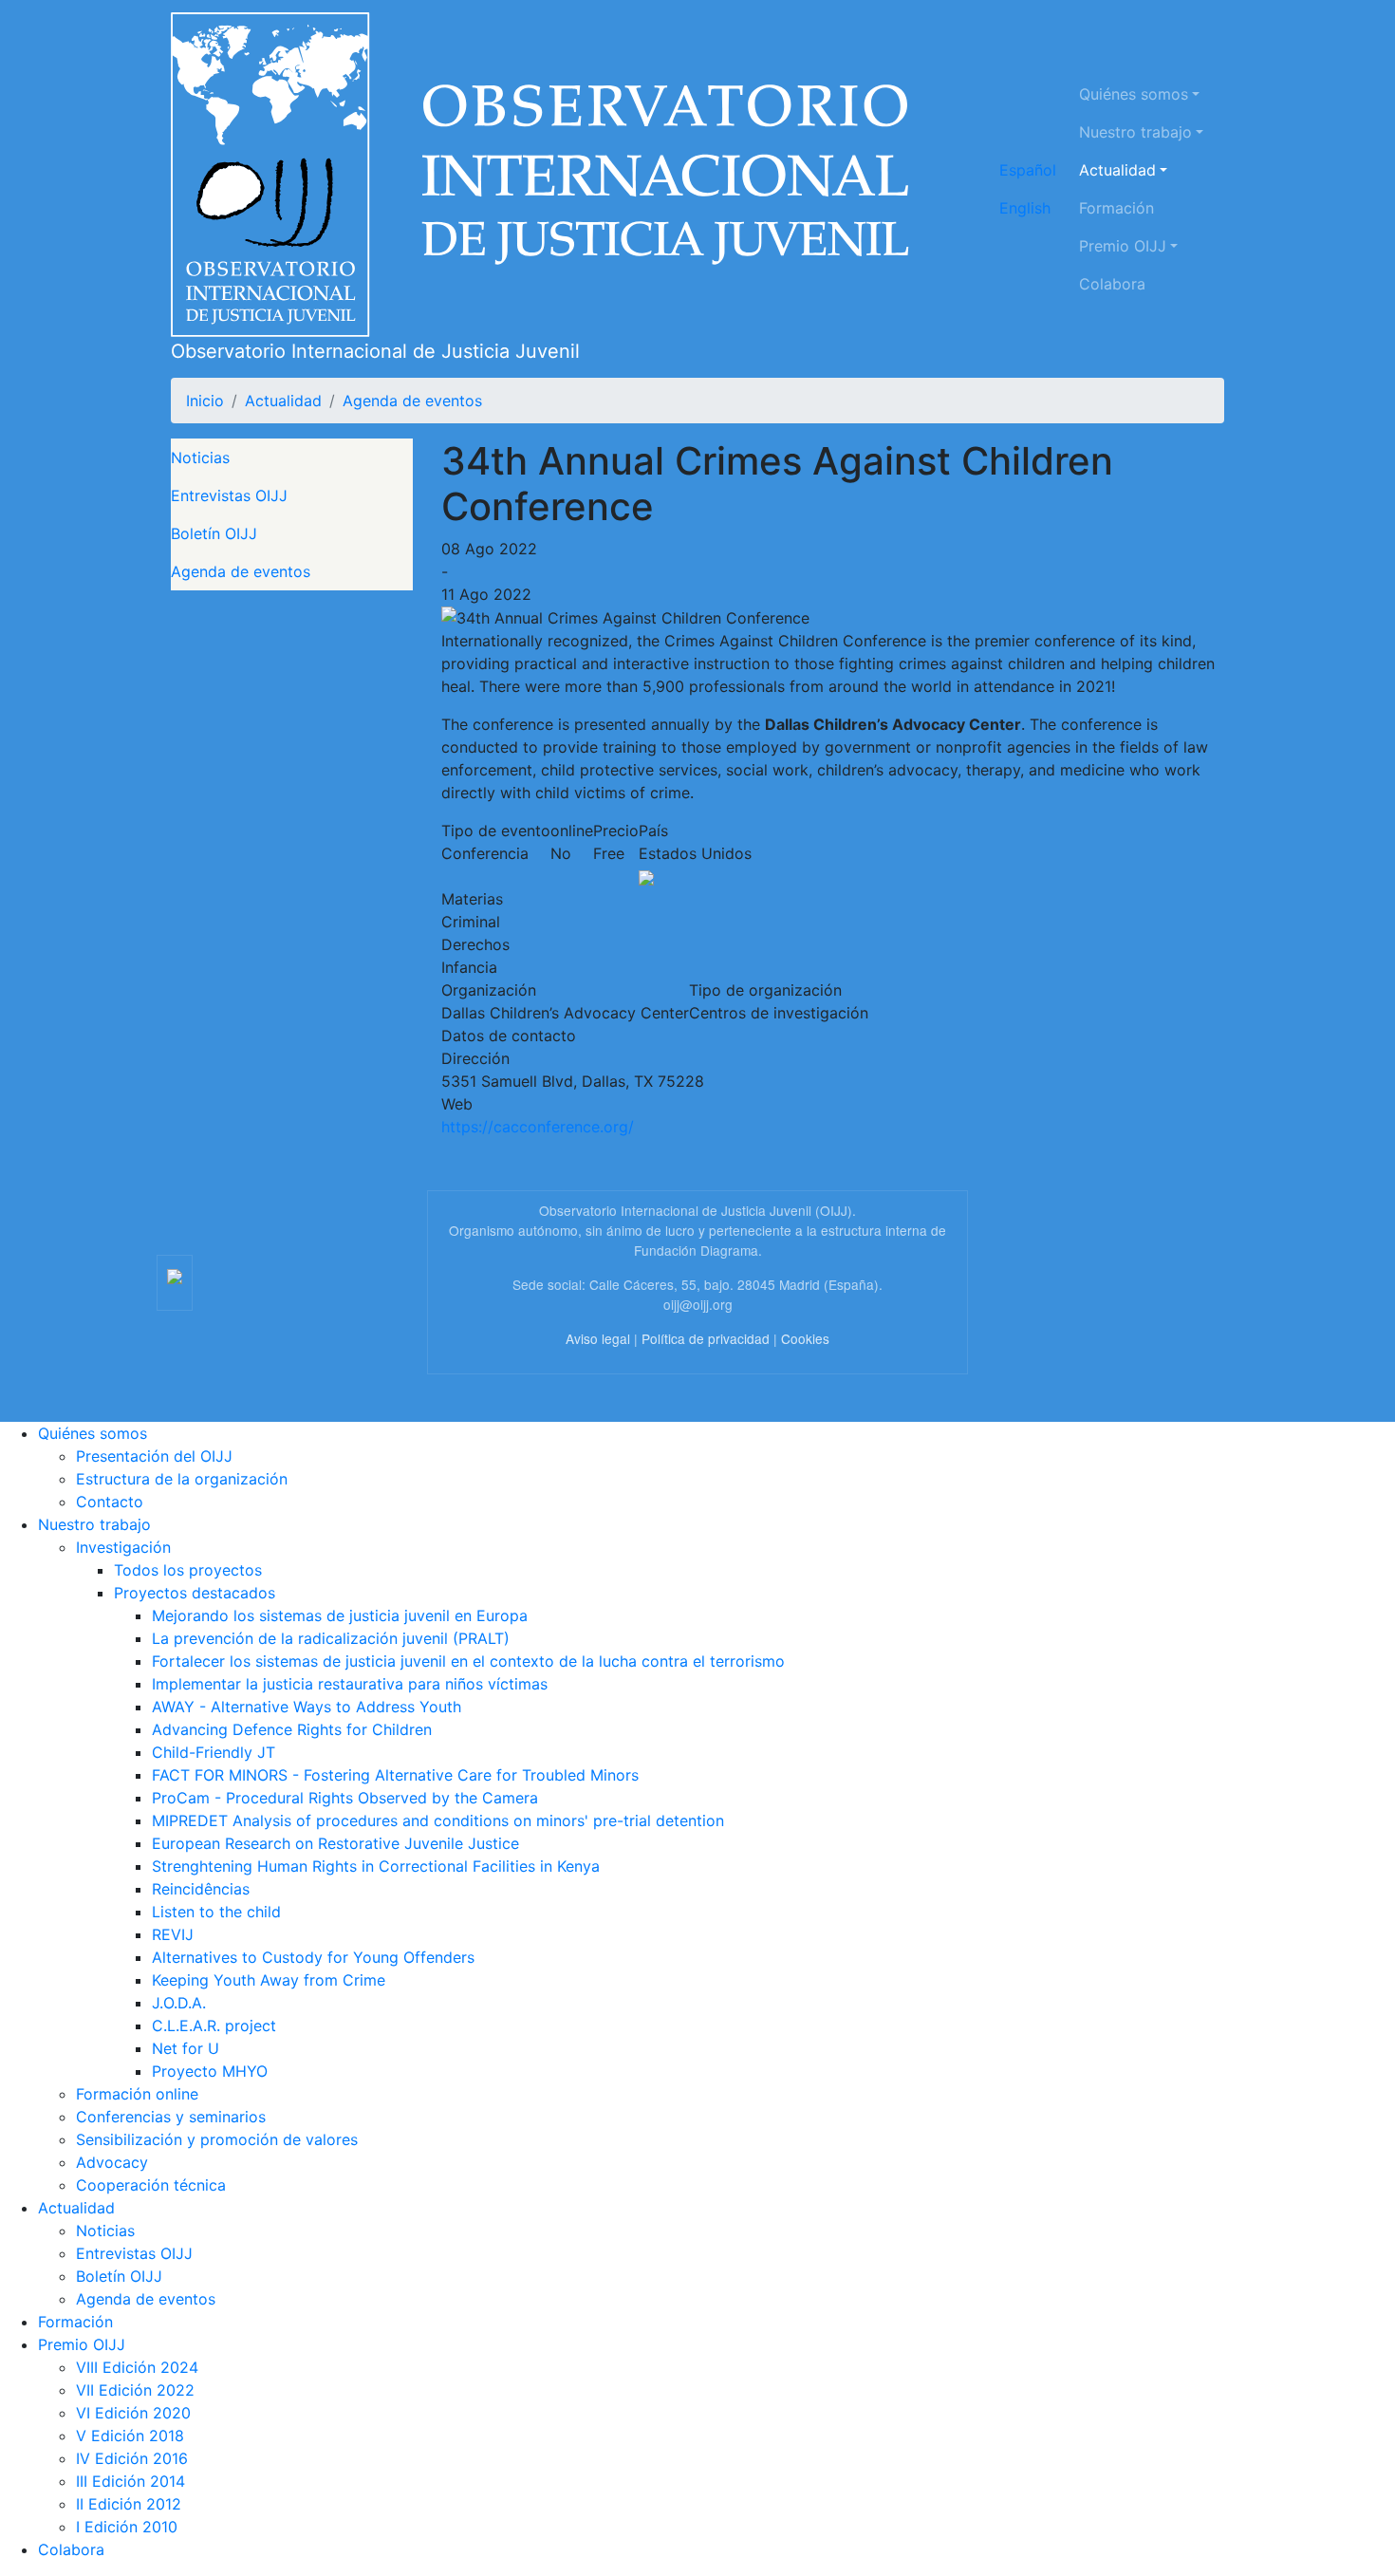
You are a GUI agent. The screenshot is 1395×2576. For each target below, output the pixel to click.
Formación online (137, 2094)
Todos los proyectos (188, 1570)
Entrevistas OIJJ (229, 495)
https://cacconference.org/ (538, 1127)
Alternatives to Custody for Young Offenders (313, 1957)
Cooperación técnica (151, 2185)
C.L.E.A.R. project (214, 2025)
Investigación (123, 1547)
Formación (1116, 208)
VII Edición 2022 (135, 2390)
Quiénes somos (1134, 94)
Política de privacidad (706, 1338)
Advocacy (112, 2162)
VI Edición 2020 (133, 2413)
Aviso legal (598, 1338)
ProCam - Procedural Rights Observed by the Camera (345, 1798)
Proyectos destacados (195, 1593)
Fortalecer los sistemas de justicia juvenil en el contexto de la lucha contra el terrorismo (468, 1661)
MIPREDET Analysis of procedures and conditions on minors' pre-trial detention (438, 1820)
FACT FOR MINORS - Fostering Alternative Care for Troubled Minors (395, 1775)
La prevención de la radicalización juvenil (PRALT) (331, 1638)
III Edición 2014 (130, 2481)
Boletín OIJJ (214, 533)
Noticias (200, 457)
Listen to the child (216, 1912)
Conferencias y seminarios (171, 2117)
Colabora (1112, 284)
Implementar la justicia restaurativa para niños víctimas (350, 1684)
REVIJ (173, 1934)
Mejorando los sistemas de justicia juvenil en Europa (340, 1615)
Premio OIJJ (1123, 246)
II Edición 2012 (129, 2504)
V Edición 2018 (130, 2436)
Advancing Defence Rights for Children (292, 1729)
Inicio (205, 401)
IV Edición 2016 (132, 2458)
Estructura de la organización (182, 1479)
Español (1028, 170)
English (1025, 208)
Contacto (110, 1502)
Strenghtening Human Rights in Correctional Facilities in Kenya (376, 1866)
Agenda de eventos (412, 401)
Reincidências (201, 1889)
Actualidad (1117, 170)
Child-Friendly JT (214, 1752)
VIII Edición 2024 (137, 2367)
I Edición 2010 (127, 2527)
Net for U (186, 2048)
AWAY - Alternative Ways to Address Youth (307, 1707)
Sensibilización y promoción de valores (217, 2139)
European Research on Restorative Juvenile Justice (335, 1843)
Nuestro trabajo (1135, 132)
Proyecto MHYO (210, 2071)
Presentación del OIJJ (154, 1456)
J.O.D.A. (179, 2003)
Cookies (805, 1338)
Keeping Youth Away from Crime (269, 1980)
